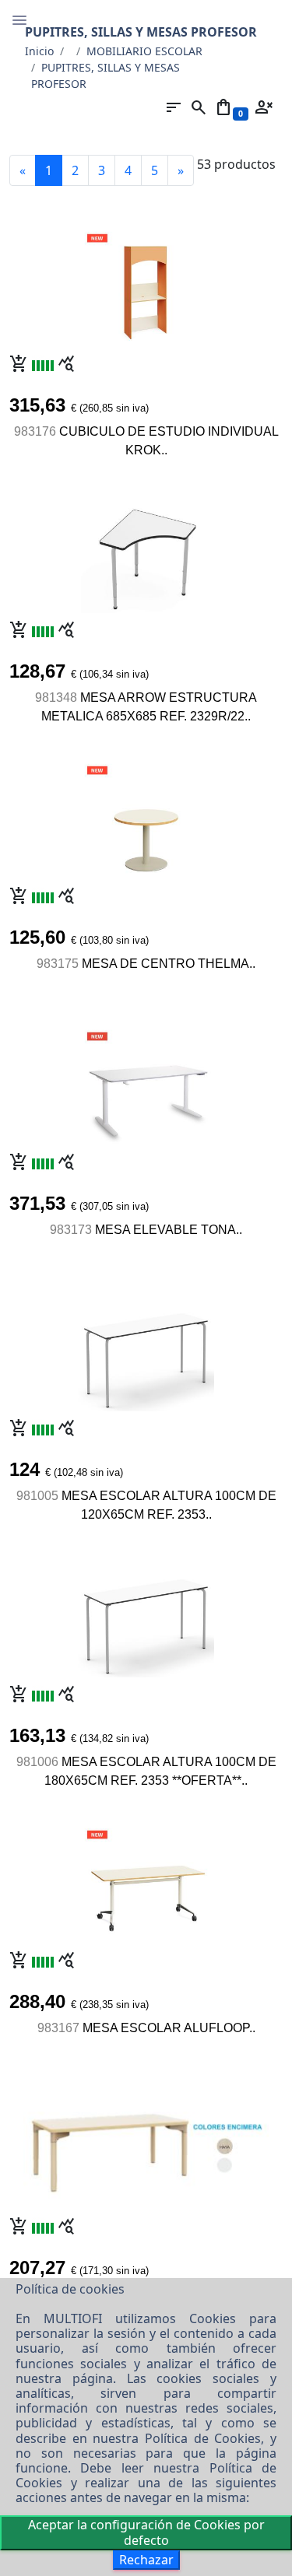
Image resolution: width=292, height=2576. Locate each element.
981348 (56, 697)
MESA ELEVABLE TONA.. (169, 1230)
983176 (35, 431)
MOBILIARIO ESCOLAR (144, 51)
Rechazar (146, 2560)
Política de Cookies (203, 2438)
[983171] (146, 2143)
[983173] (146, 1083)
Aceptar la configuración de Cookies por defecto (146, 2532)
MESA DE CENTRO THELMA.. (169, 964)
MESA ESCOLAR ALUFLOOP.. (169, 2028)
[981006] (146, 1615)
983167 (58, 2028)
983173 (71, 1230)
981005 (37, 1496)
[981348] (146, 551)
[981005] (146, 1349)
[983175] (146, 817)
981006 (37, 1762)
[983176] (146, 285)
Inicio (39, 51)
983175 (58, 964)
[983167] (146, 1881)
